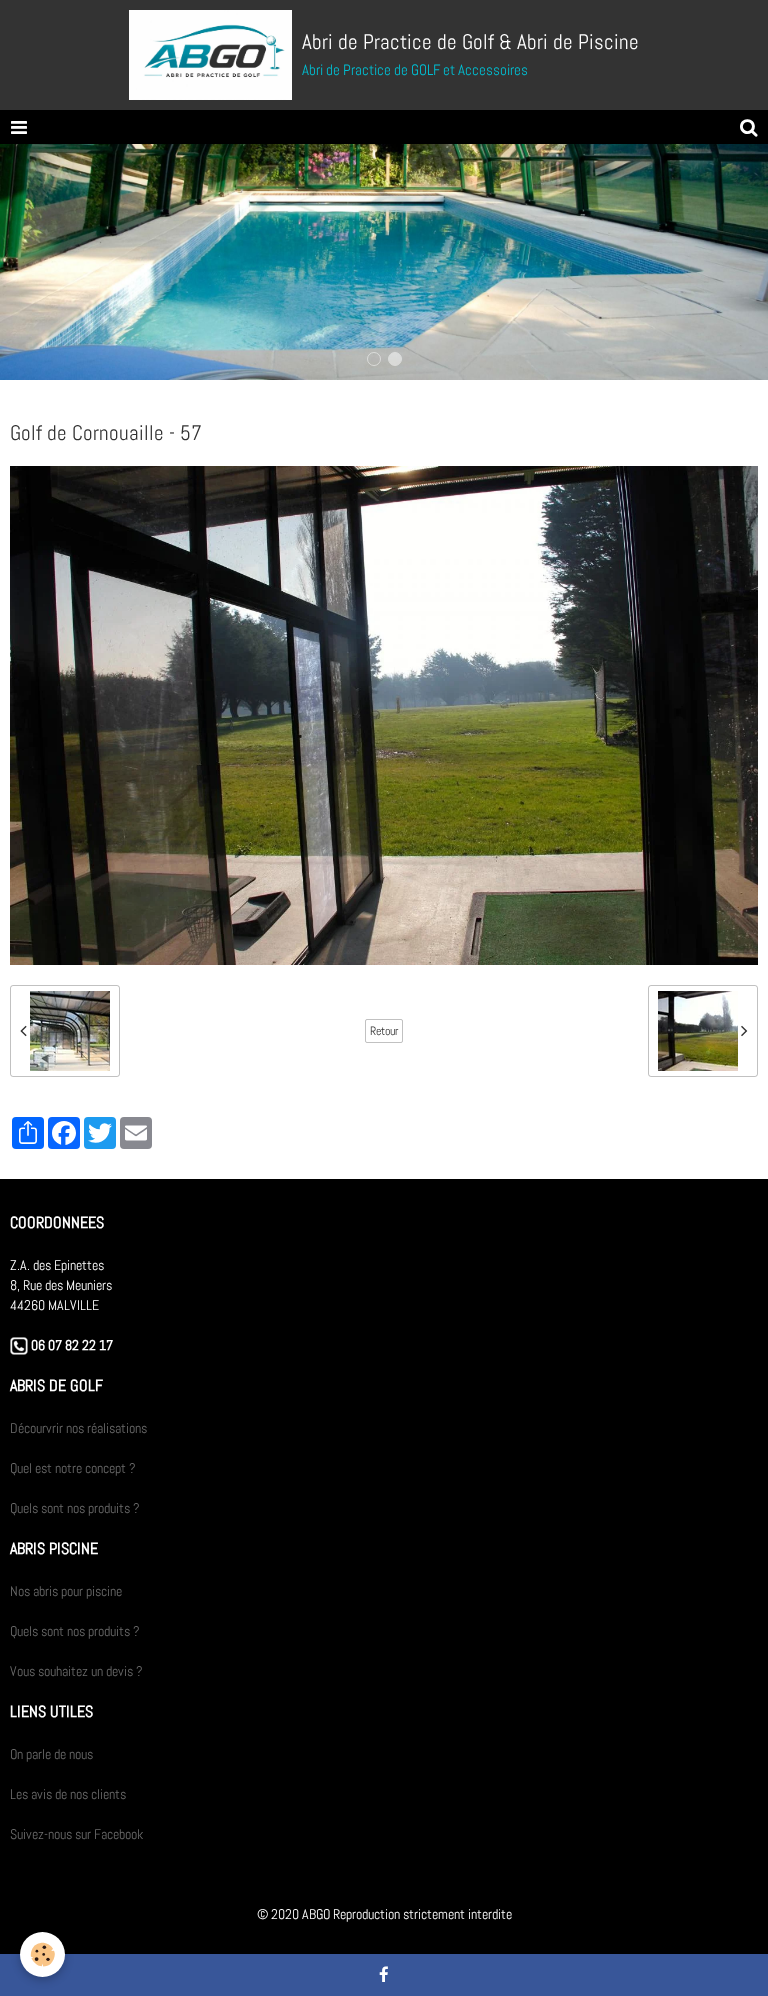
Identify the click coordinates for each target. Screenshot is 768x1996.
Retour (384, 1031)
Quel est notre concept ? (73, 1468)
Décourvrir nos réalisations (78, 1428)
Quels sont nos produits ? (75, 1508)
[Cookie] (42, 1954)
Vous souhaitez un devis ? (76, 1671)
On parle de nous (51, 1754)
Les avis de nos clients (68, 1794)
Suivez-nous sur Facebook (76, 1834)
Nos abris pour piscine (66, 1591)
